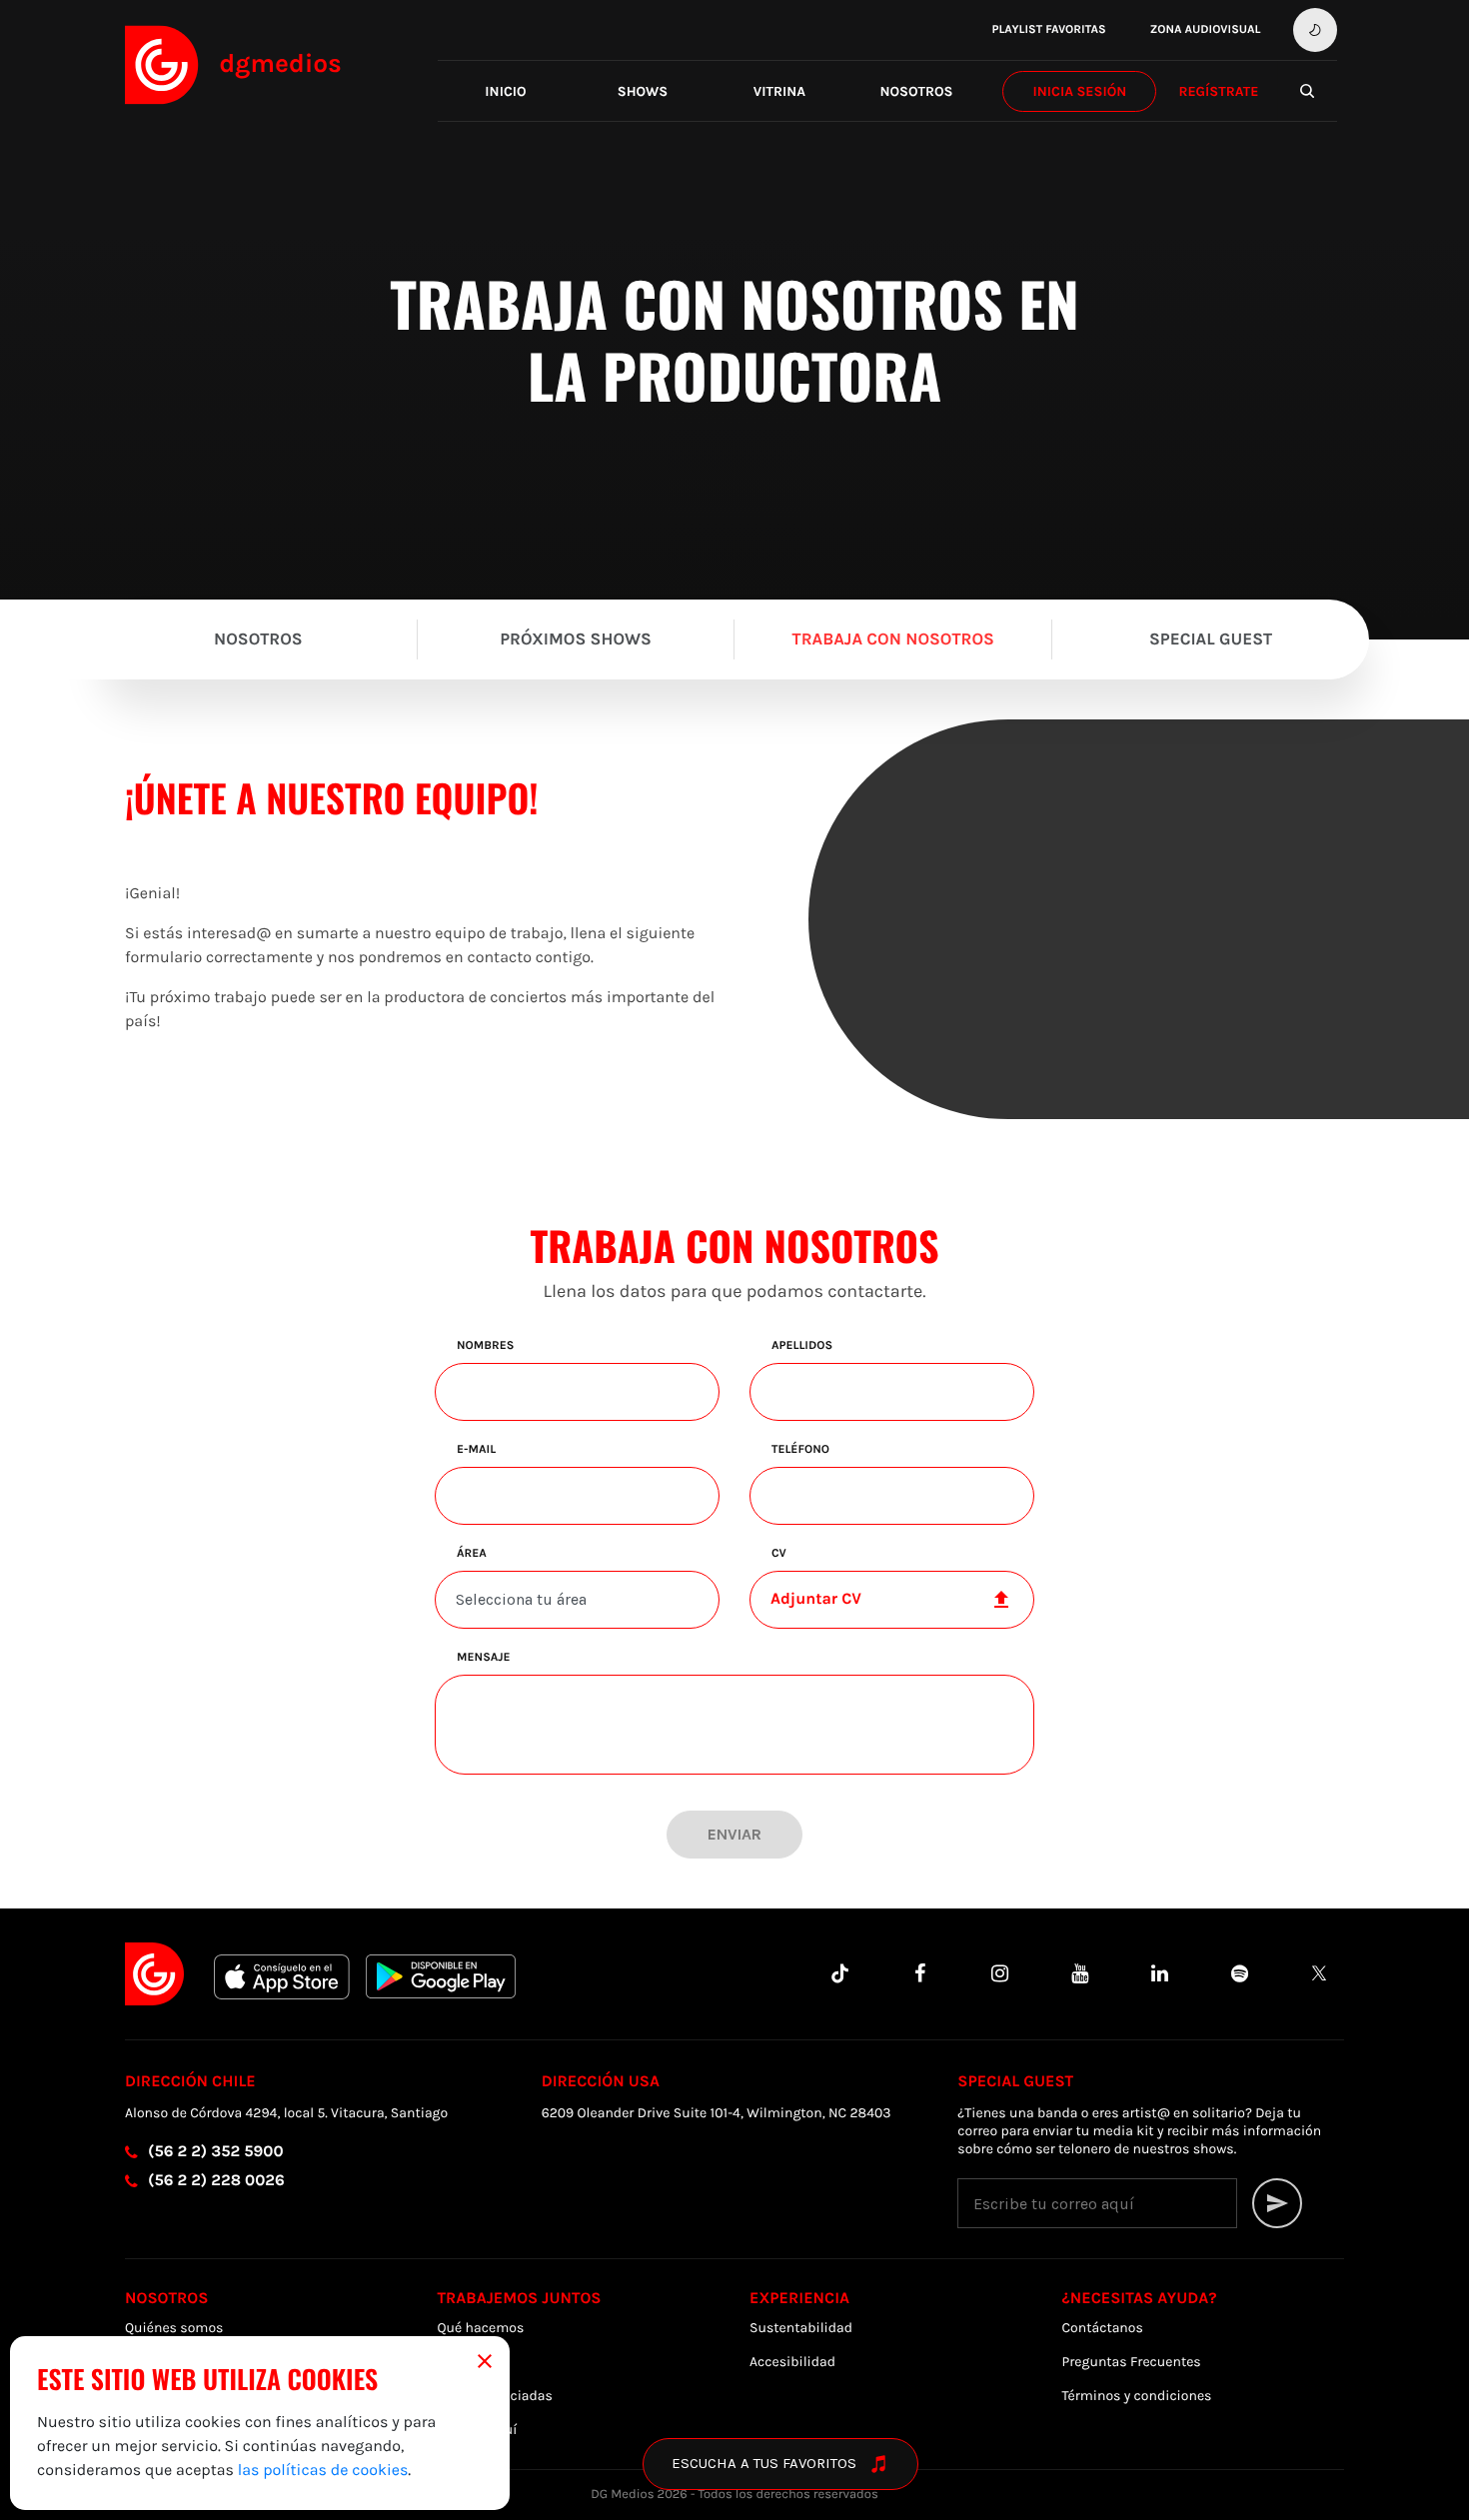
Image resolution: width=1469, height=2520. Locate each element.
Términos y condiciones (1137, 2396)
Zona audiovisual (1206, 30)
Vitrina (779, 91)
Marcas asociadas (495, 2396)
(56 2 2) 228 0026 (216, 2181)
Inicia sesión (1079, 91)
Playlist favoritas (1048, 30)
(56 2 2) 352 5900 (216, 2152)
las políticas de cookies (323, 2471)
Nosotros (916, 91)
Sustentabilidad (801, 2328)
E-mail (476, 1450)
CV (779, 1554)
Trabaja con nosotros (893, 639)
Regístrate (1218, 91)
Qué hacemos (481, 2328)
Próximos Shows (576, 639)
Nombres (485, 1346)
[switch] (1315, 30)
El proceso (470, 2362)
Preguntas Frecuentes (1132, 2362)
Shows (643, 91)
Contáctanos (1103, 2328)
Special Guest (1211, 639)
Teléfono (800, 1450)
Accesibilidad (792, 2362)
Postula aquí (478, 2430)
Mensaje (484, 1658)
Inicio (505, 91)
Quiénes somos (174, 2328)
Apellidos (802, 1346)
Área (472, 1554)
